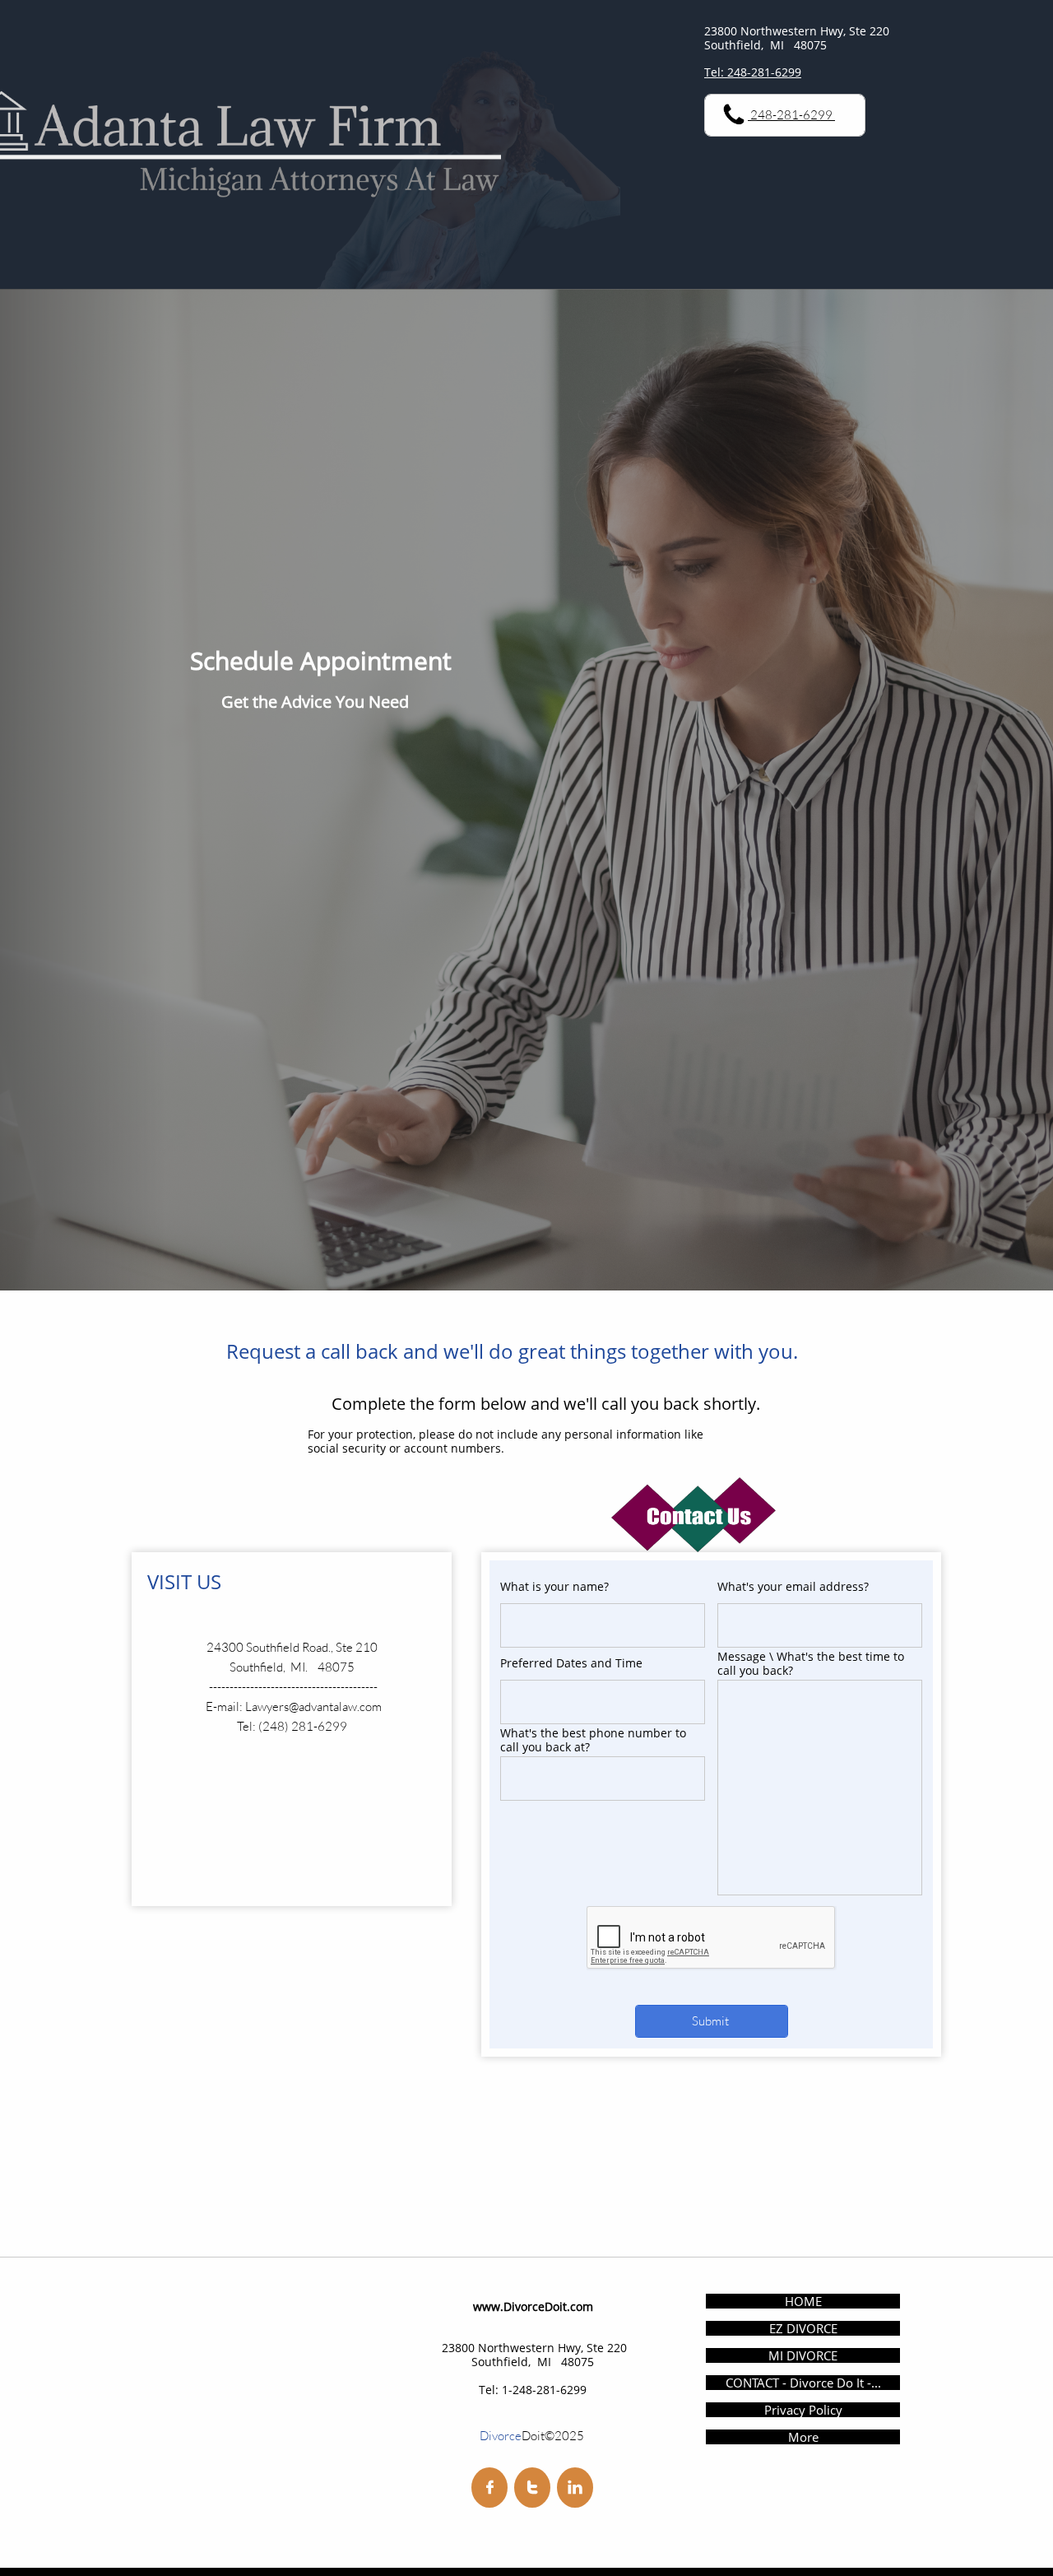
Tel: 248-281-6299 (753, 72)
